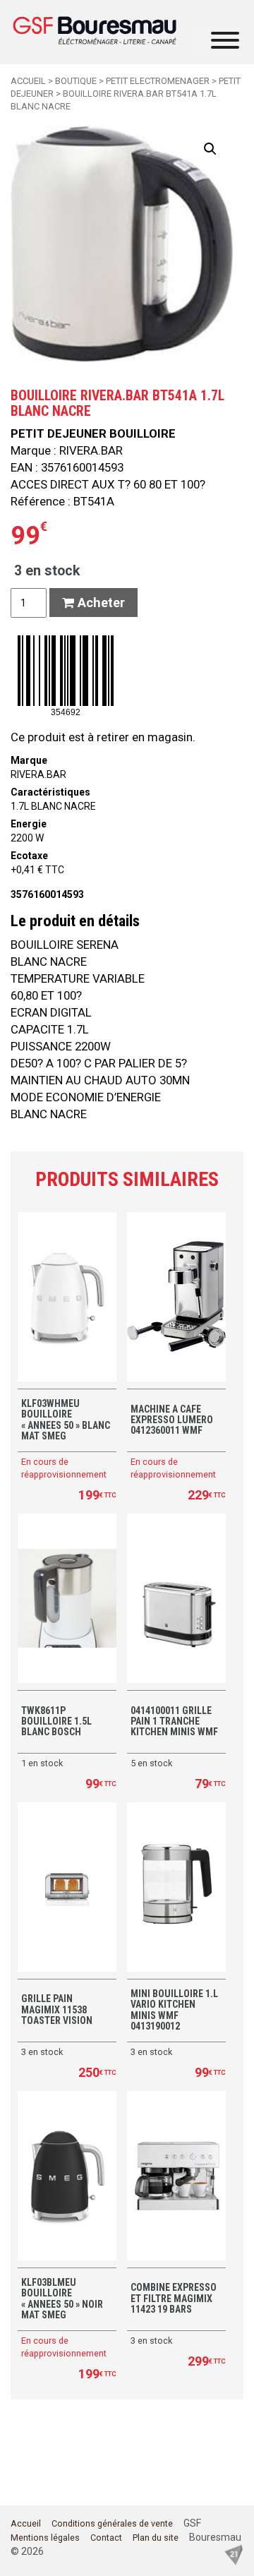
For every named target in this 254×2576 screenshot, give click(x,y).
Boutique (76, 81)
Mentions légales (45, 2538)
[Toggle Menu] (225, 40)
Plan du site (156, 2538)
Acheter (99, 603)
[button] (210, 149)
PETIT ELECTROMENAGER (158, 81)
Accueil (28, 81)
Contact (106, 2538)
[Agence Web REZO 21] (234, 2553)
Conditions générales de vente (112, 2523)
